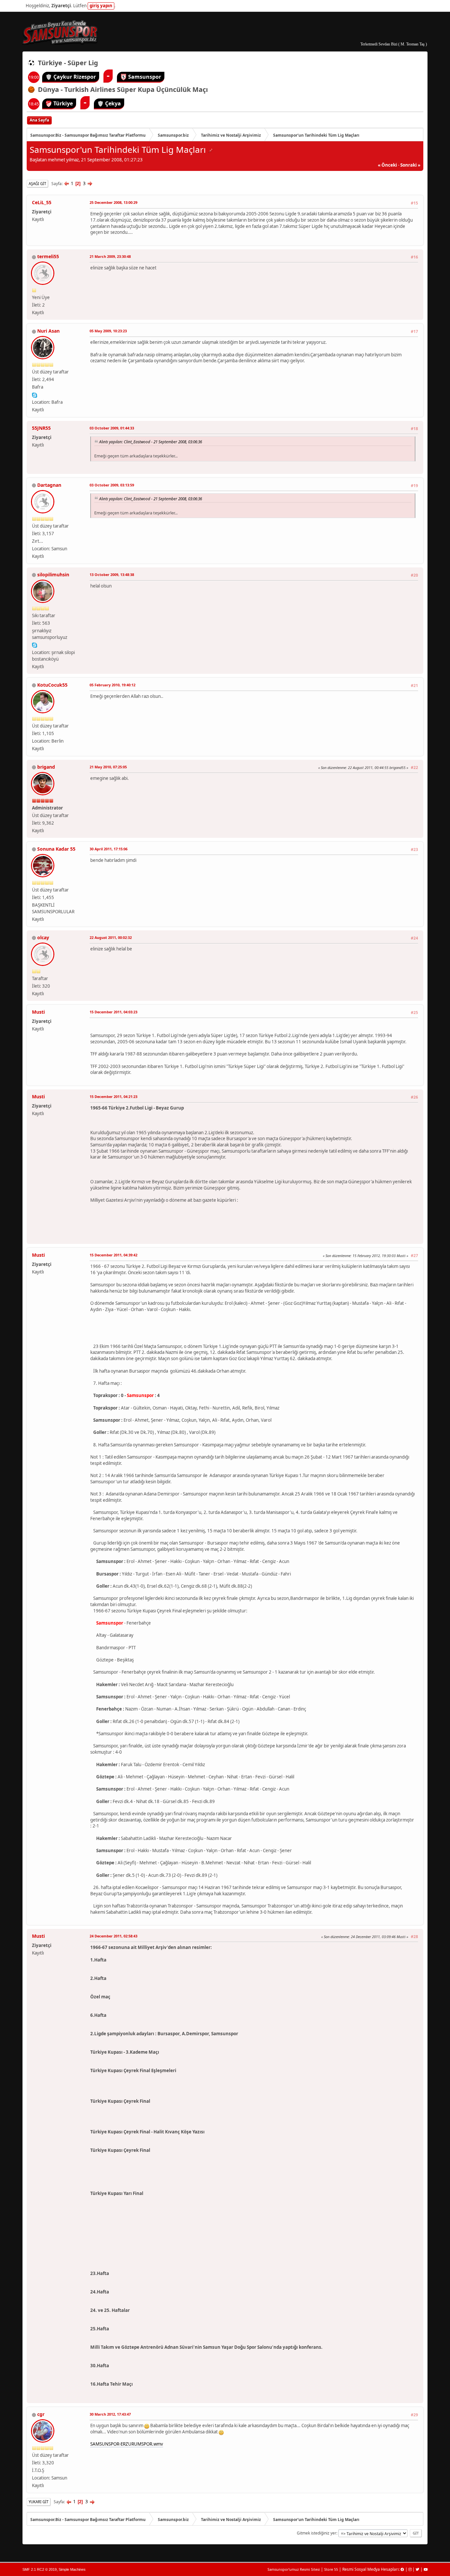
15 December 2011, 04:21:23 (113, 1096)
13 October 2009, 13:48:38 (112, 575)
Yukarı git (39, 2502)
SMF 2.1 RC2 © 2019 (40, 2569)
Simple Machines (72, 2569)
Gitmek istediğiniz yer (317, 2533)
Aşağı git (37, 184)
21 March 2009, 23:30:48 (110, 256)
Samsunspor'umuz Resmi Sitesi (294, 2569)
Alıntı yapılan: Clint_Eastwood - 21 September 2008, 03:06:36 (151, 442)
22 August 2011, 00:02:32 (111, 937)
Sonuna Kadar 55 (56, 849)
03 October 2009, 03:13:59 (112, 485)
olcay (43, 937)
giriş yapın (101, 6)
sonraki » (410, 165)
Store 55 (331, 2569)
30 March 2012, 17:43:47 (110, 2414)
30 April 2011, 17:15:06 (109, 849)
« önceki (387, 165)
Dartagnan (49, 485)
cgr (41, 2414)
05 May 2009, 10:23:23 (108, 331)
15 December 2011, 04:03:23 (113, 1012)
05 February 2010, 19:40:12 (112, 685)
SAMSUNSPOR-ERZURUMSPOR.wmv (127, 2444)
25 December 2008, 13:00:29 (113, 202)
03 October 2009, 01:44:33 (112, 428)
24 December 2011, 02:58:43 (113, 1936)
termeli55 (48, 256)
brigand (46, 767)
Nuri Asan (48, 331)
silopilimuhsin (53, 575)
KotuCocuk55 (52, 685)
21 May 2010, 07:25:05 (108, 767)
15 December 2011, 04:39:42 (113, 1255)
